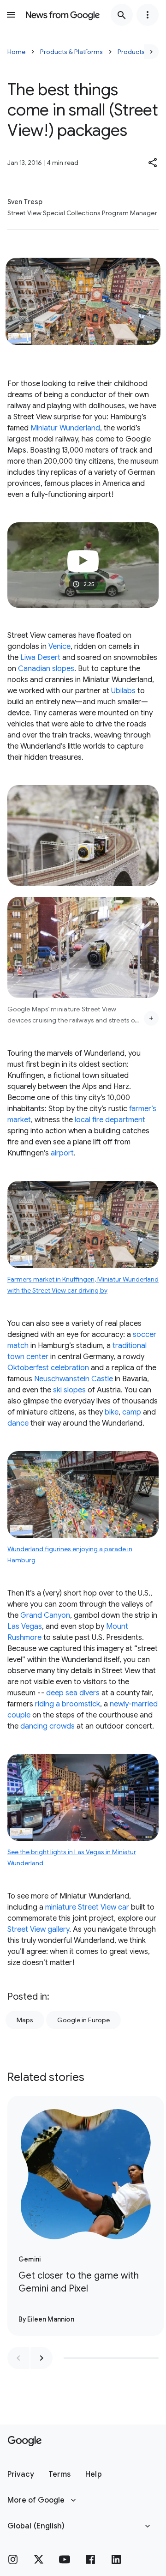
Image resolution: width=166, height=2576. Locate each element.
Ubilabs (123, 691)
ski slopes (69, 1390)
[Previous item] (18, 2358)
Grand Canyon (45, 1615)
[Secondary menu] (148, 15)
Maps (25, 2020)
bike (112, 1412)
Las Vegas (25, 1627)
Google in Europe (83, 2020)
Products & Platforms (71, 52)
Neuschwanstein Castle (74, 1379)
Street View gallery (38, 1929)
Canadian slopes (46, 669)
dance (18, 1423)
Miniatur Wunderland (65, 428)
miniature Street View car (87, 1907)
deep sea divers (73, 1693)
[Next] (151, 52)
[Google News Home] (63, 15)
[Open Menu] (11, 15)
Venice (59, 647)
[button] (153, 163)
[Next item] (41, 2358)
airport (62, 1153)
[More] (151, 1018)
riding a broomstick (68, 1704)
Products (131, 52)
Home (16, 52)
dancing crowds (47, 1726)
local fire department (110, 1120)
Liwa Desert (40, 658)
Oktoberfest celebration (48, 1368)
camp (132, 1412)
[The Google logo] (25, 2441)
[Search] (122, 15)
